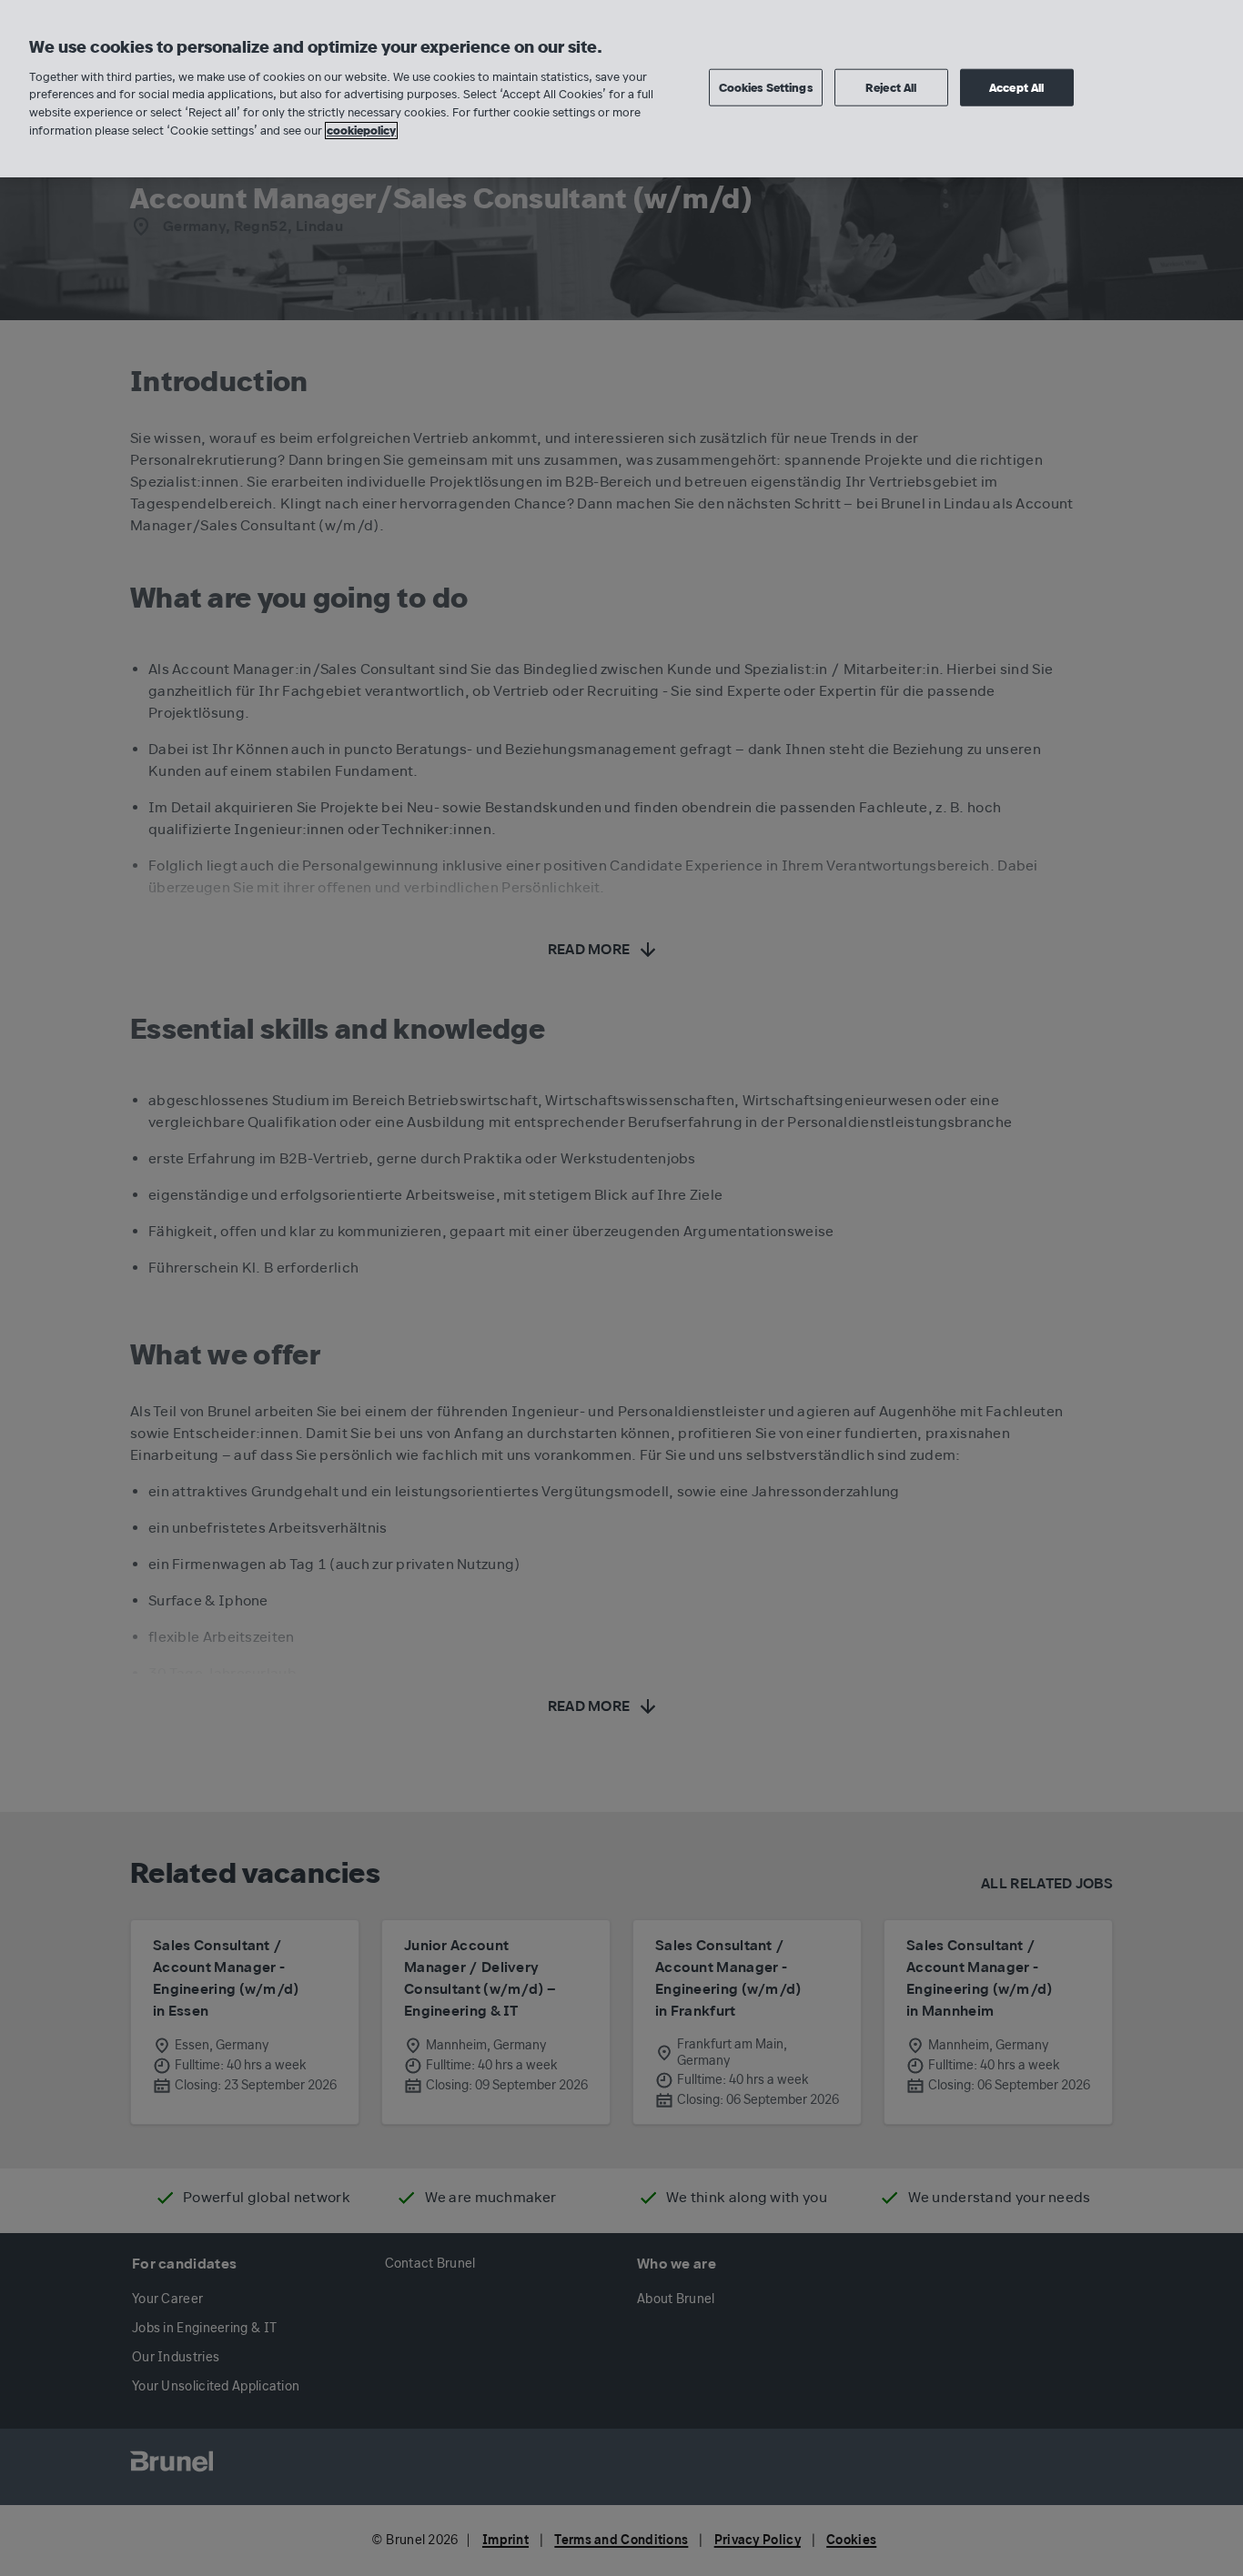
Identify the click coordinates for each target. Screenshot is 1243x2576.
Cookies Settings (766, 87)
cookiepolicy (361, 131)
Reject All (891, 87)
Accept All (1016, 87)
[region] (621, 89)
